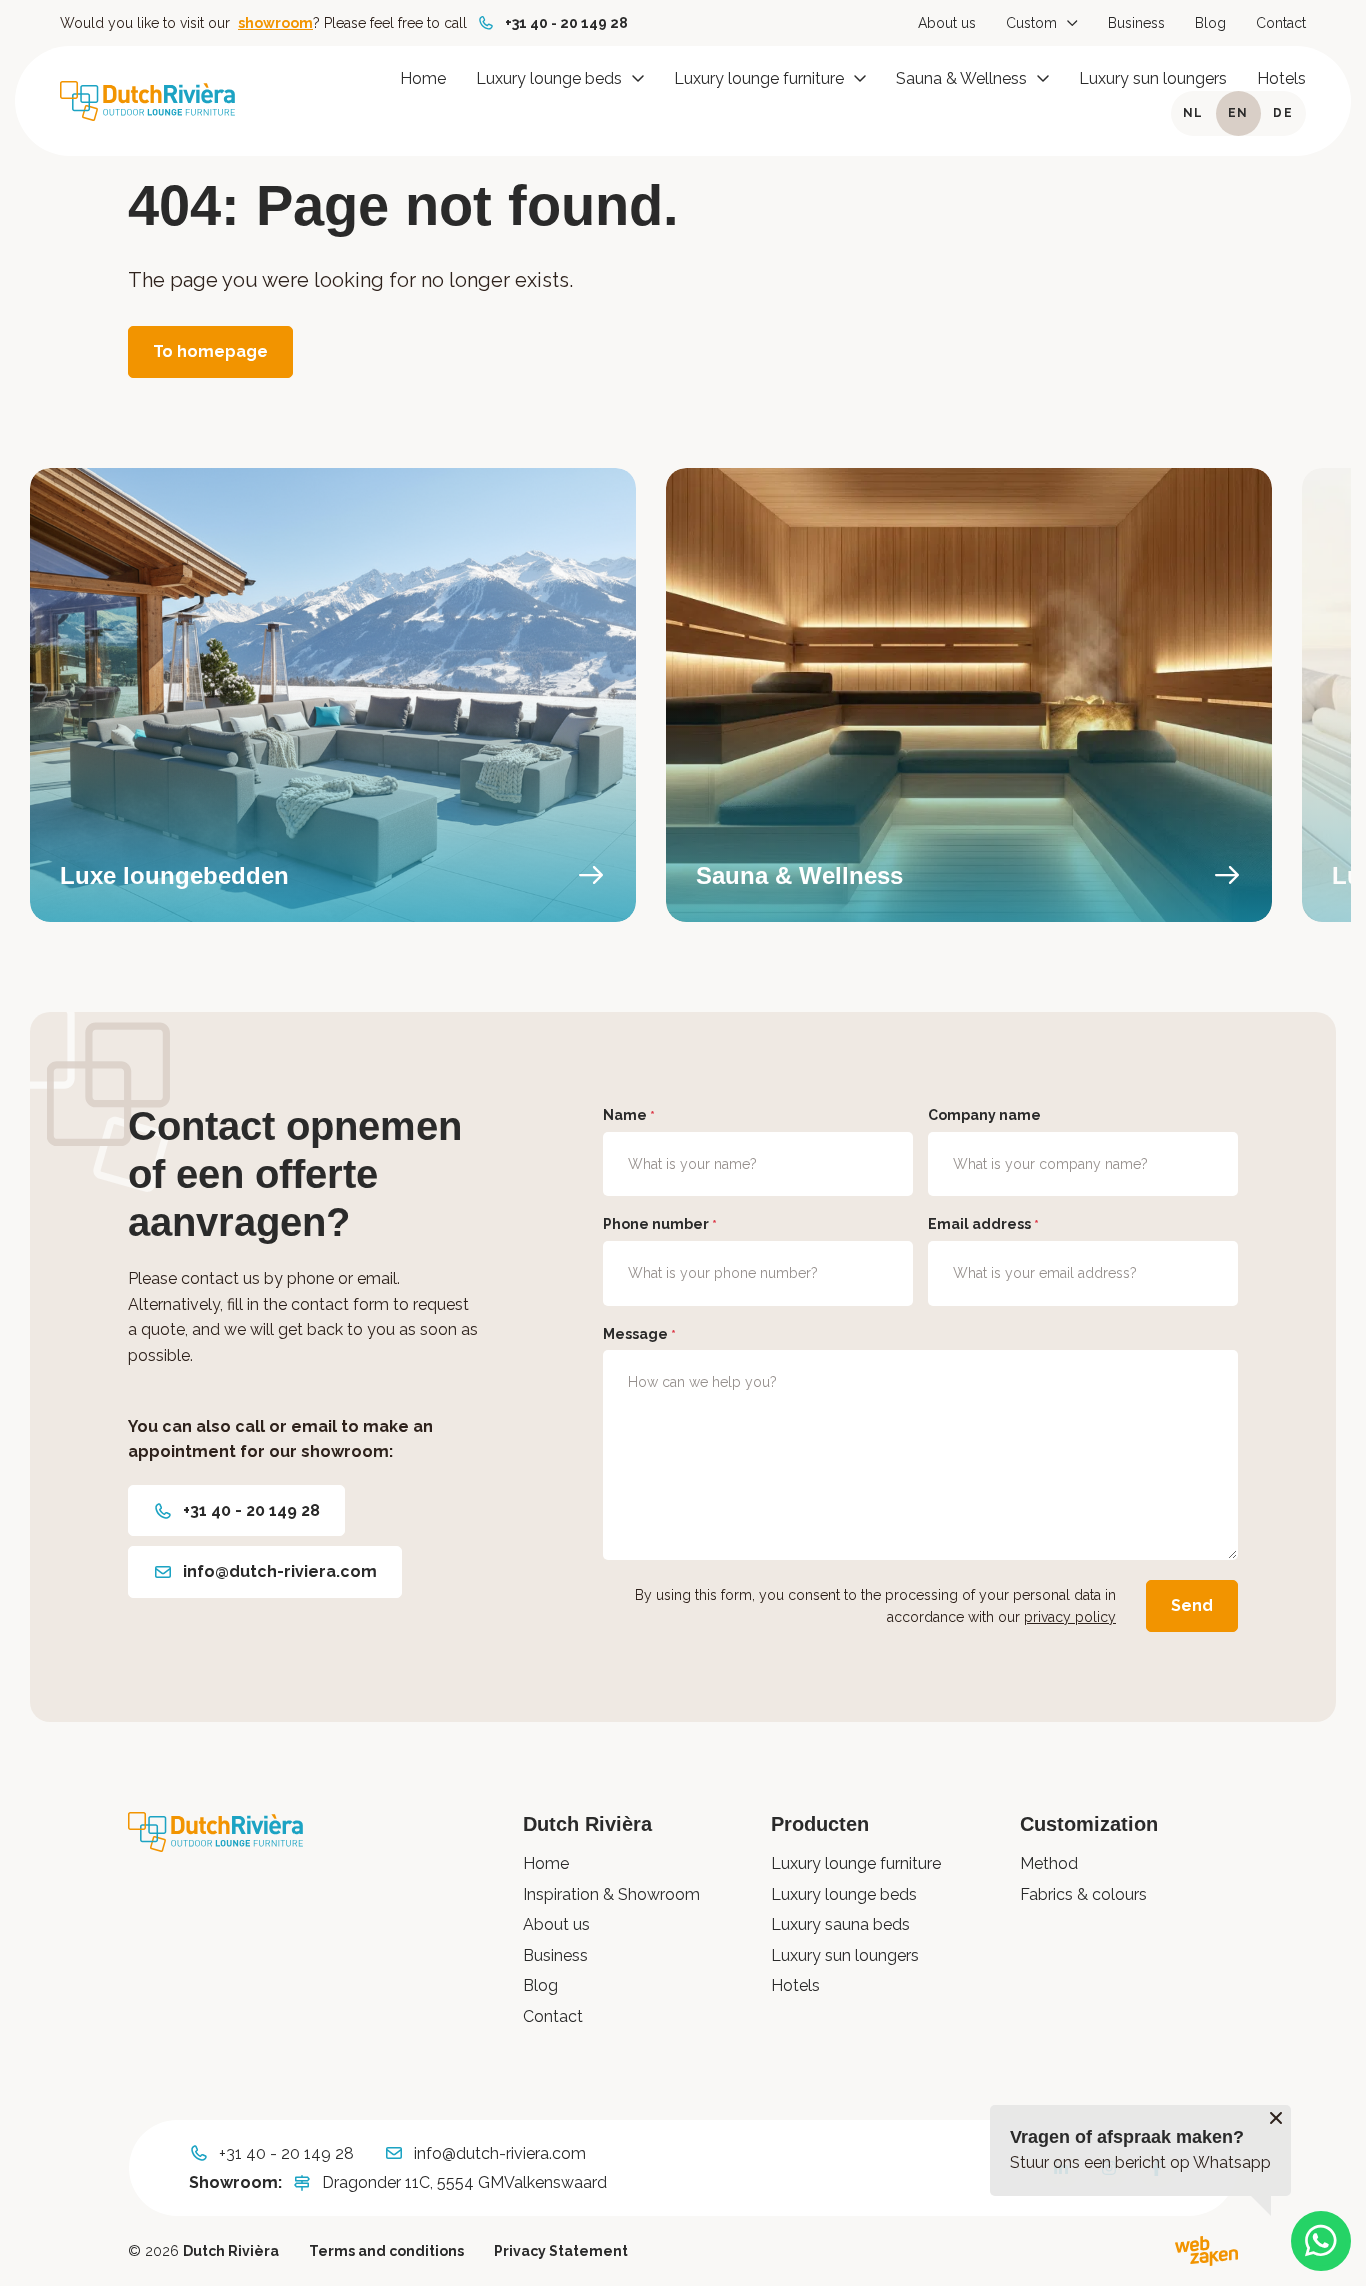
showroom (275, 23)
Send (1192, 1605)
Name (629, 1115)
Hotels (1281, 78)
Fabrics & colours (1083, 1894)
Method (1049, 1863)
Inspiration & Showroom (611, 1894)
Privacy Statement (561, 2251)
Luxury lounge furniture (759, 78)
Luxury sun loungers (1153, 78)
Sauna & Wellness (961, 78)
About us (947, 23)
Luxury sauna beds (840, 1924)
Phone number (660, 1224)
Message (639, 1334)
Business (1136, 23)
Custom (1031, 23)
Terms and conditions (386, 2251)
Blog (1210, 23)
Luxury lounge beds (549, 78)
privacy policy (1070, 1617)
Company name (984, 1115)
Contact (1281, 23)
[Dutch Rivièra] (147, 101)
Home (423, 78)
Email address (983, 1224)
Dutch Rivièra (231, 2251)
